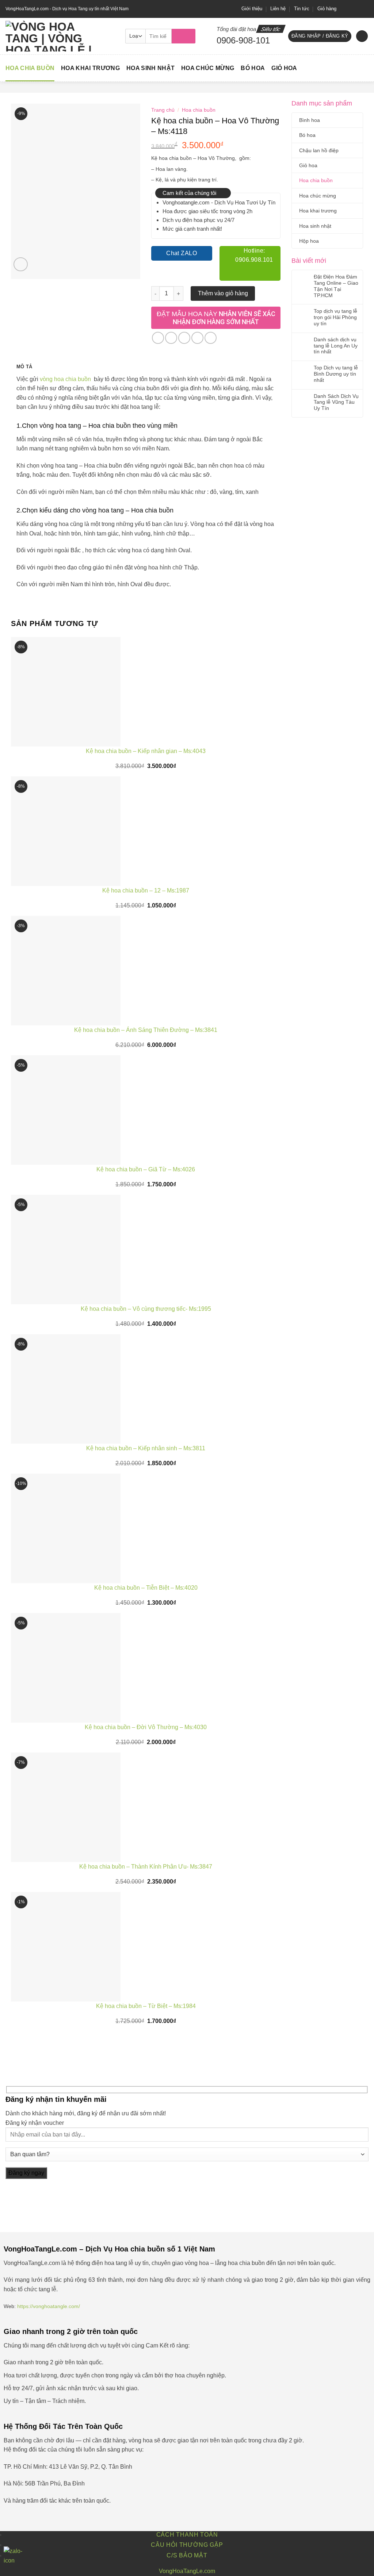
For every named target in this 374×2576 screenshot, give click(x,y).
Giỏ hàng (327, 9)
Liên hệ (278, 9)
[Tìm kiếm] (184, 36)
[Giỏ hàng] (362, 36)
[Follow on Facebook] (344, 9)
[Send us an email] (365, 9)
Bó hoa (253, 68)
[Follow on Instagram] (351, 9)
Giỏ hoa (284, 68)
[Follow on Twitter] (358, 9)
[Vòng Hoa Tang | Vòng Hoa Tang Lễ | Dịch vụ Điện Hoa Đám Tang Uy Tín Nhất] (60, 36)
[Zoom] (21, 264)
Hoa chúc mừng (208, 68)
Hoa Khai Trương (90, 68)
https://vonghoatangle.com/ (49, 2306)
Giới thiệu (252, 9)
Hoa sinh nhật (150, 68)
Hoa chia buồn (30, 68)
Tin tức (302, 9)
